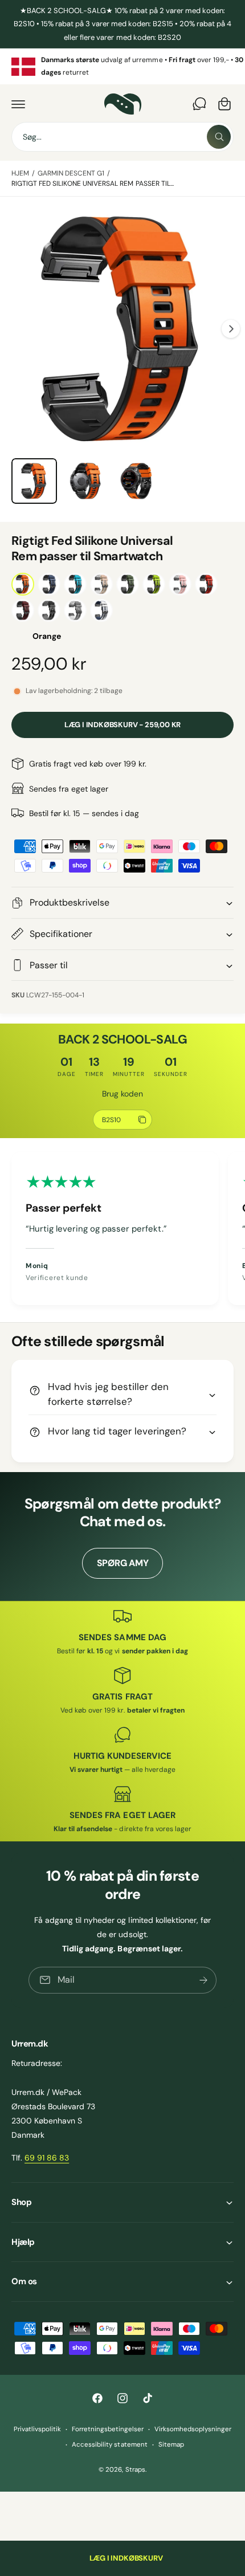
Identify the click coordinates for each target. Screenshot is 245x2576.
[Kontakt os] (199, 104)
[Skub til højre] (231, 329)
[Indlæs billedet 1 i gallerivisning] (34, 481)
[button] (18, 104)
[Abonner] (203, 1980)
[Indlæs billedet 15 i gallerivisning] (85, 481)
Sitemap (171, 2445)
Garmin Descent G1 (71, 173)
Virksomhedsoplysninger (193, 2429)
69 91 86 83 (47, 2158)
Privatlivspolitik (37, 2429)
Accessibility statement (109, 2445)
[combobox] (122, 137)
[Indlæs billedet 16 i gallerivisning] (136, 481)
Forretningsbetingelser (108, 2429)
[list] (122, 66)
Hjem (20, 173)
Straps (135, 2470)
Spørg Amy (123, 1563)
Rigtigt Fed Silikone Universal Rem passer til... (93, 184)
